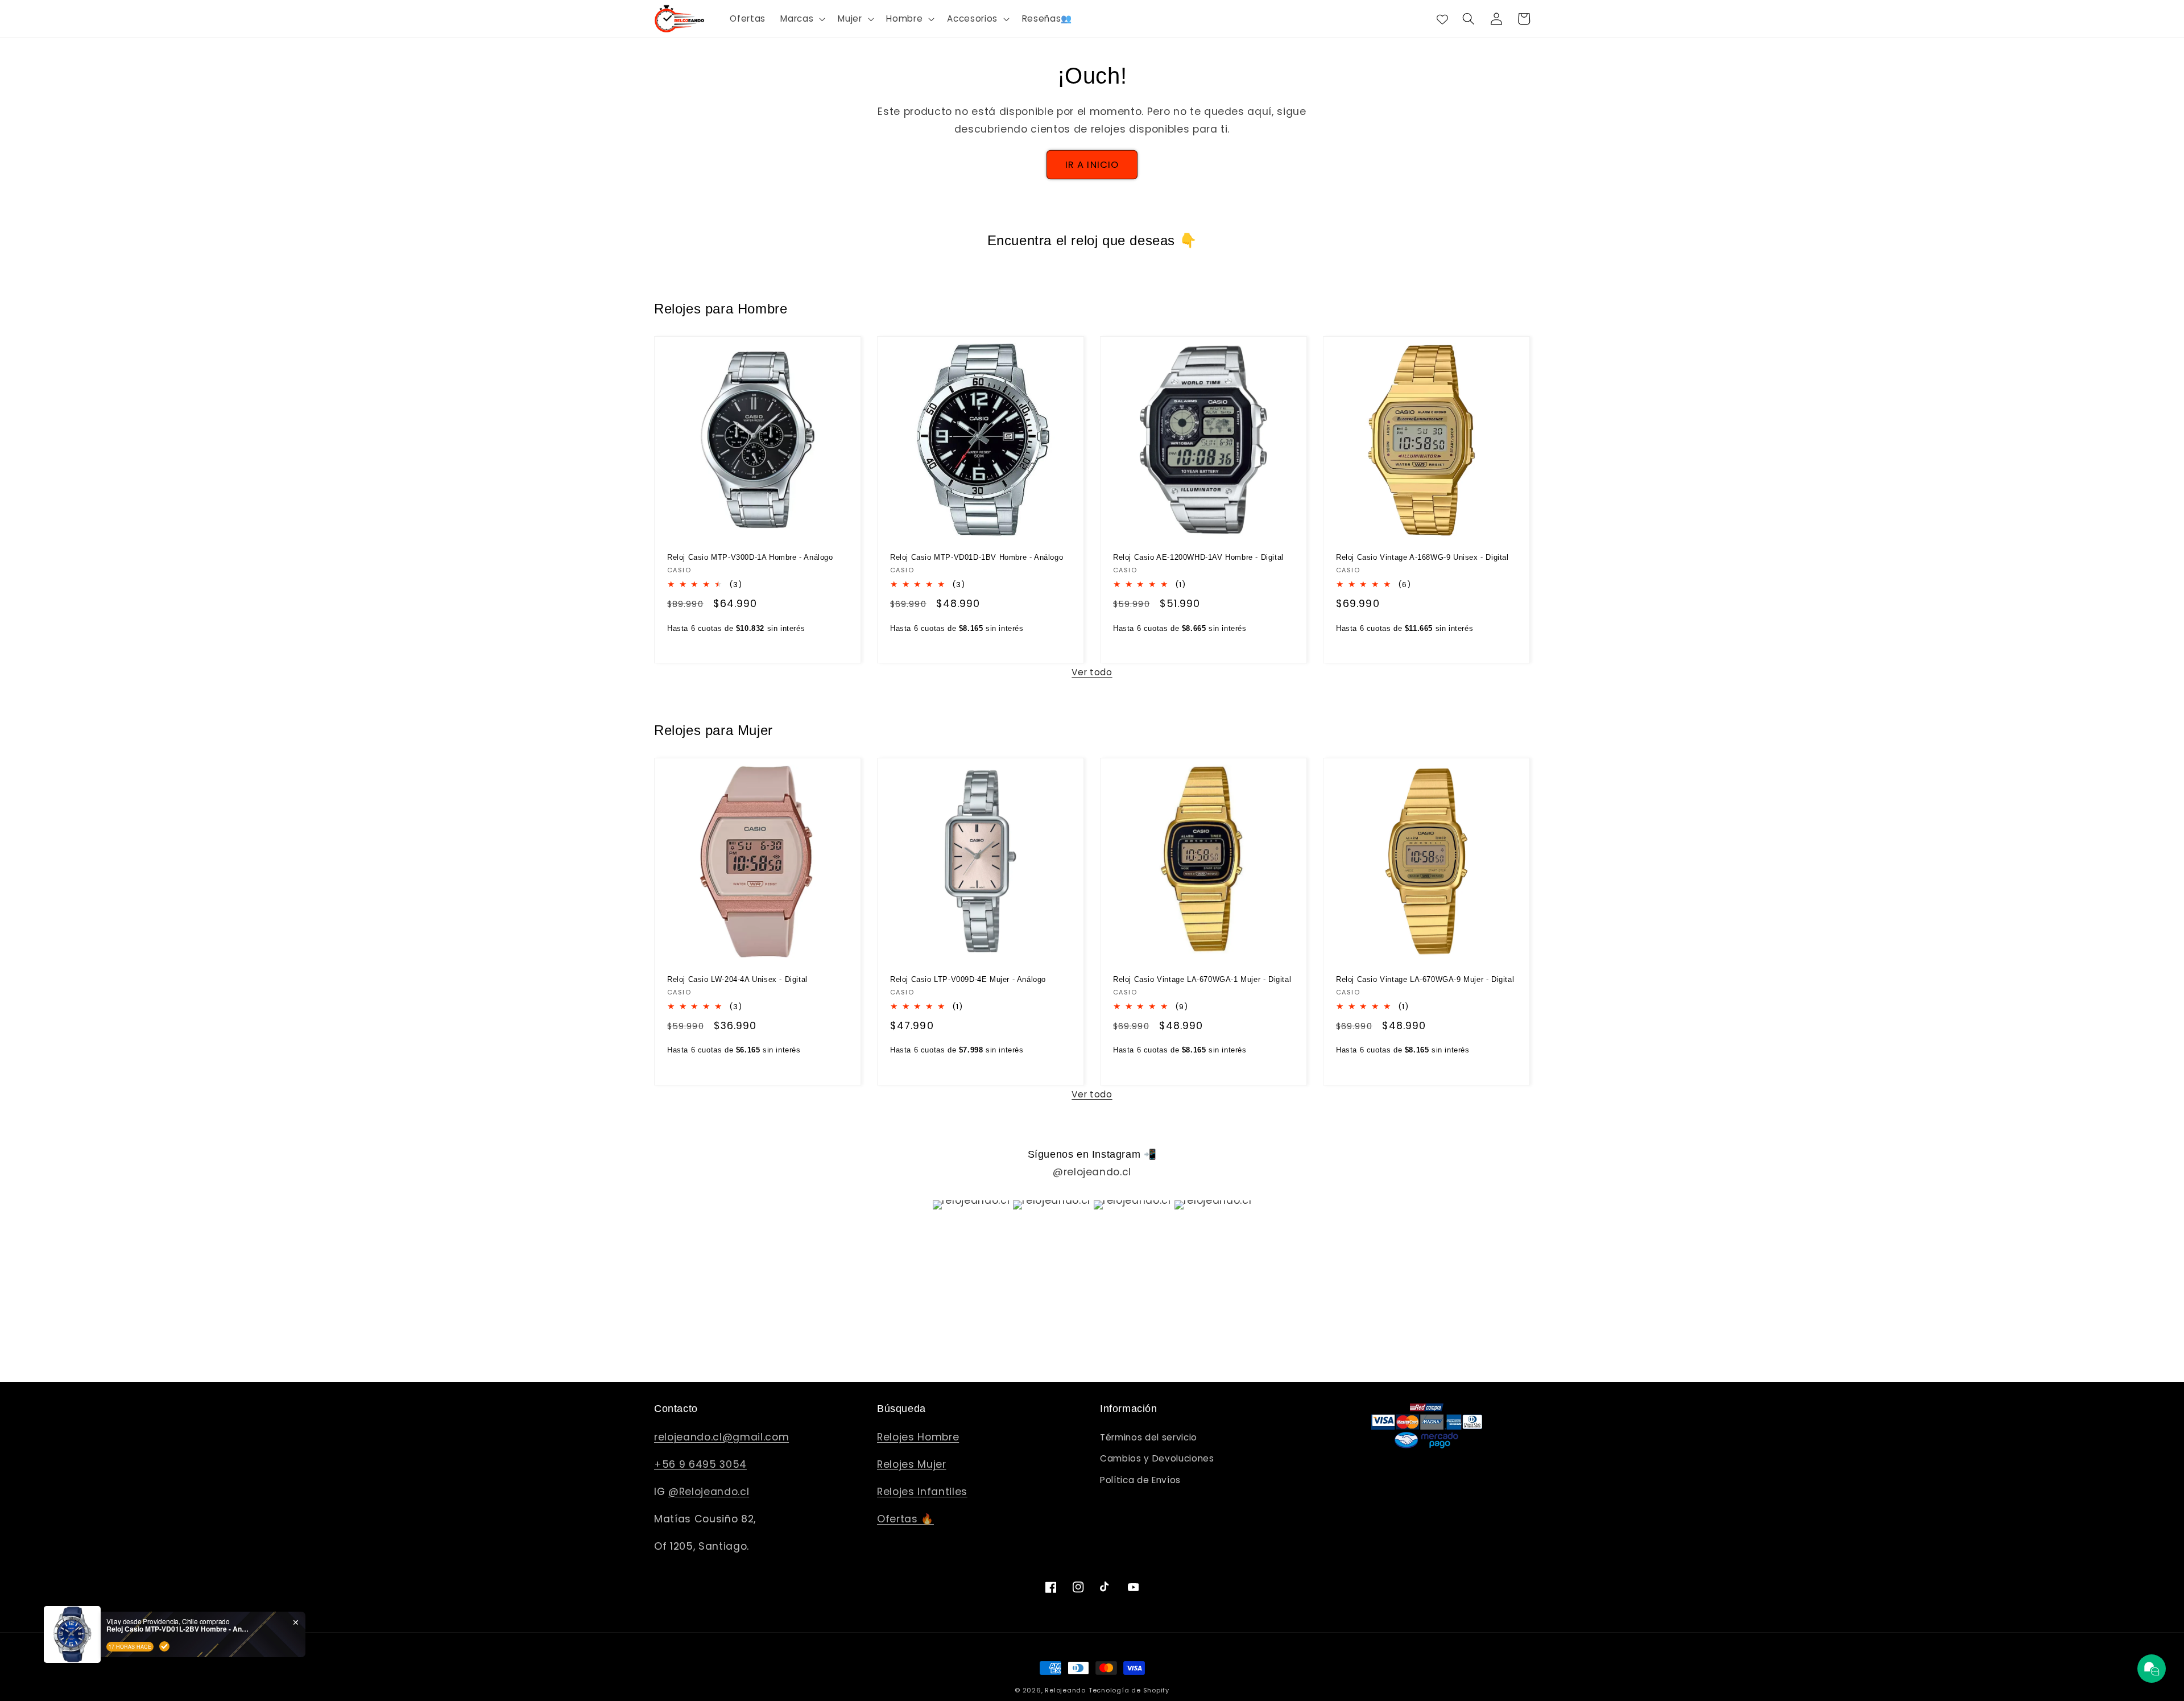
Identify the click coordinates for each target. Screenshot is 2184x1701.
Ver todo (1092, 672)
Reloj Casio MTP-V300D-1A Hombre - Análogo (750, 557)
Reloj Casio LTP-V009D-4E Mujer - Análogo (968, 979)
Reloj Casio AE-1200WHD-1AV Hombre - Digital (1198, 557)
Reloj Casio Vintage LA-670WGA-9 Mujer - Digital (1425, 979)
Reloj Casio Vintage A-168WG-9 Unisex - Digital (1422, 557)
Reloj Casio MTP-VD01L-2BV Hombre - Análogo (177, 1629)
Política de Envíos (1140, 1480)
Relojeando (1065, 1690)
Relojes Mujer (912, 1464)
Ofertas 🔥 (905, 1519)
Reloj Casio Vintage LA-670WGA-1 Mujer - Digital (1202, 979)
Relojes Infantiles (922, 1492)
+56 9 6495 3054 (700, 1464)
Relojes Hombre (918, 1437)
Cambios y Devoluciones (1157, 1458)
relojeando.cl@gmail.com (721, 1437)
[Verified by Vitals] (164, 1646)
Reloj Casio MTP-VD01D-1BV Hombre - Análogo (977, 557)
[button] (802, 19)
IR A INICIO (1092, 165)
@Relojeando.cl (709, 1492)
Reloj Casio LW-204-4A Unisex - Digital (737, 979)
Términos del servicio (1149, 1437)
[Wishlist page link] (1442, 19)
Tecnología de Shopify (1129, 1690)
